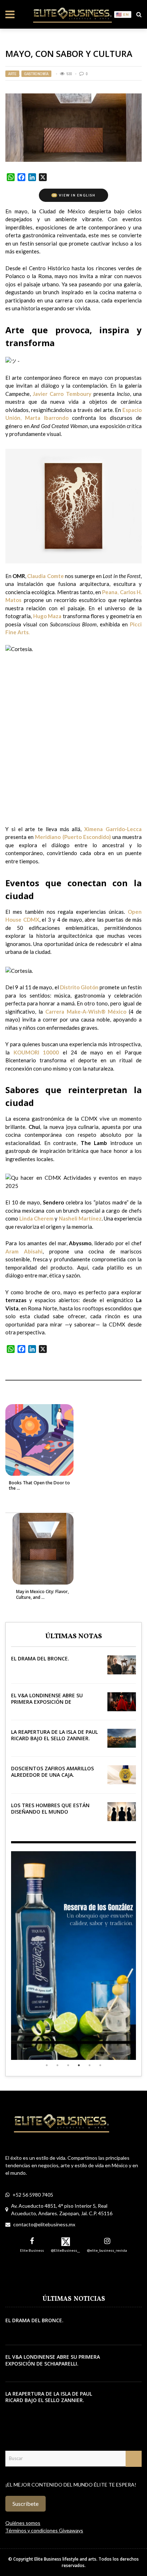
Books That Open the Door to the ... (39, 1486)
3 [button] (68, 2065)
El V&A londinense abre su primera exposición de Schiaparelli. (47, 1702)
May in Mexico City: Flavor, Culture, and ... (42, 1594)
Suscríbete (26, 2504)
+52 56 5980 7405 (33, 2195)
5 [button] (90, 2065)
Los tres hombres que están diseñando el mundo (50, 1808)
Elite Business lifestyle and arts (65, 2559)
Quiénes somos (23, 2523)
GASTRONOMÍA (36, 74)
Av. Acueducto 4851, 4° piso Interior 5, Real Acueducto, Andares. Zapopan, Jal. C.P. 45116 (62, 2209)
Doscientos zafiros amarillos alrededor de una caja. (52, 1772)
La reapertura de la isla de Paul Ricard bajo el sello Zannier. (54, 1735)
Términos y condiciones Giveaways (44, 2530)
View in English (74, 195)
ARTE (12, 74)
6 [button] (100, 2065)
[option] (73, 1956)
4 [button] (79, 2065)
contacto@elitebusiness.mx (44, 2224)
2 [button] (57, 2065)
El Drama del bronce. (40, 1658)
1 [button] (47, 2065)
